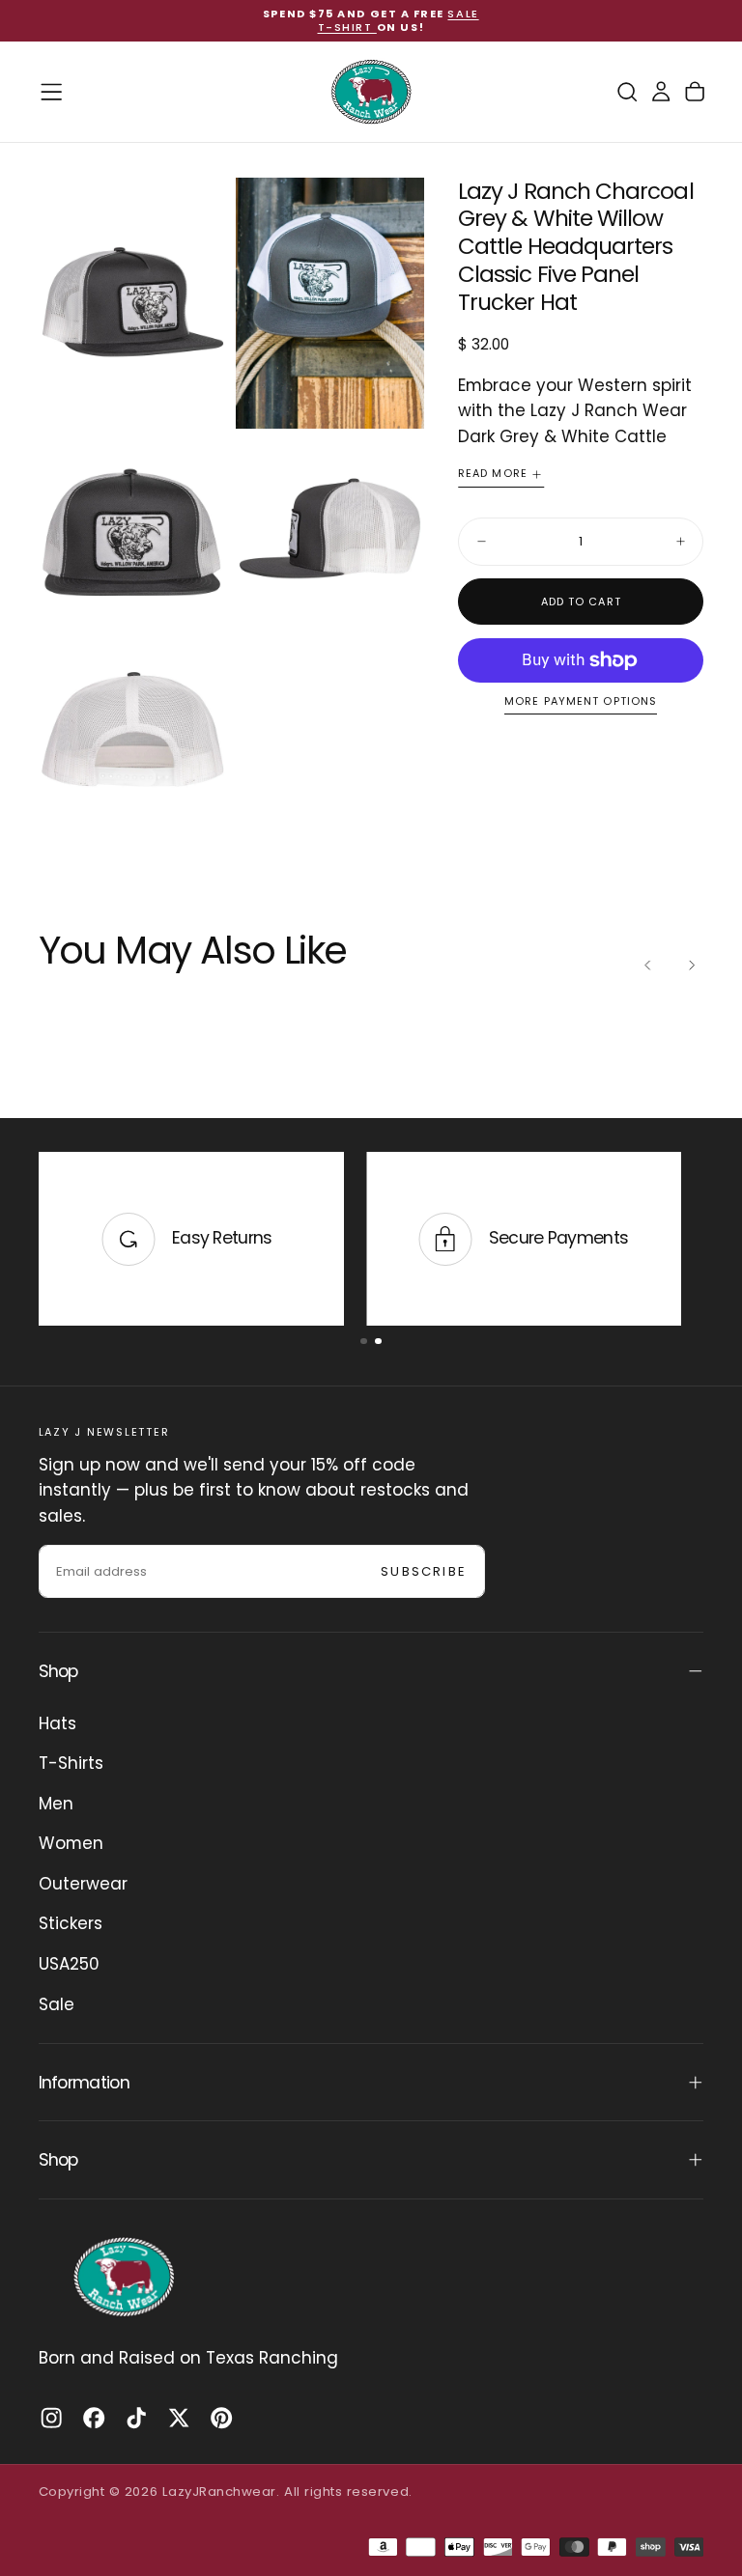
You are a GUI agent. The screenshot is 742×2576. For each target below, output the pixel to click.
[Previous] (648, 965)
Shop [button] (58, 1671)
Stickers (71, 1923)
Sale (57, 2004)
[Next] (691, 965)
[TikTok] (136, 2418)
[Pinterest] (221, 2418)
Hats (57, 1723)
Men (56, 1804)
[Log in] (661, 92)
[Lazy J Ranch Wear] (124, 2277)
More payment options (581, 702)
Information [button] (84, 2083)
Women (71, 1843)
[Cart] (695, 92)
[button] (51, 92)
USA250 (69, 1964)
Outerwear (83, 1884)
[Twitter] (179, 2418)
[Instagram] (51, 2418)
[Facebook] (94, 2418)
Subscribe (424, 1571)
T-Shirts (71, 1763)
